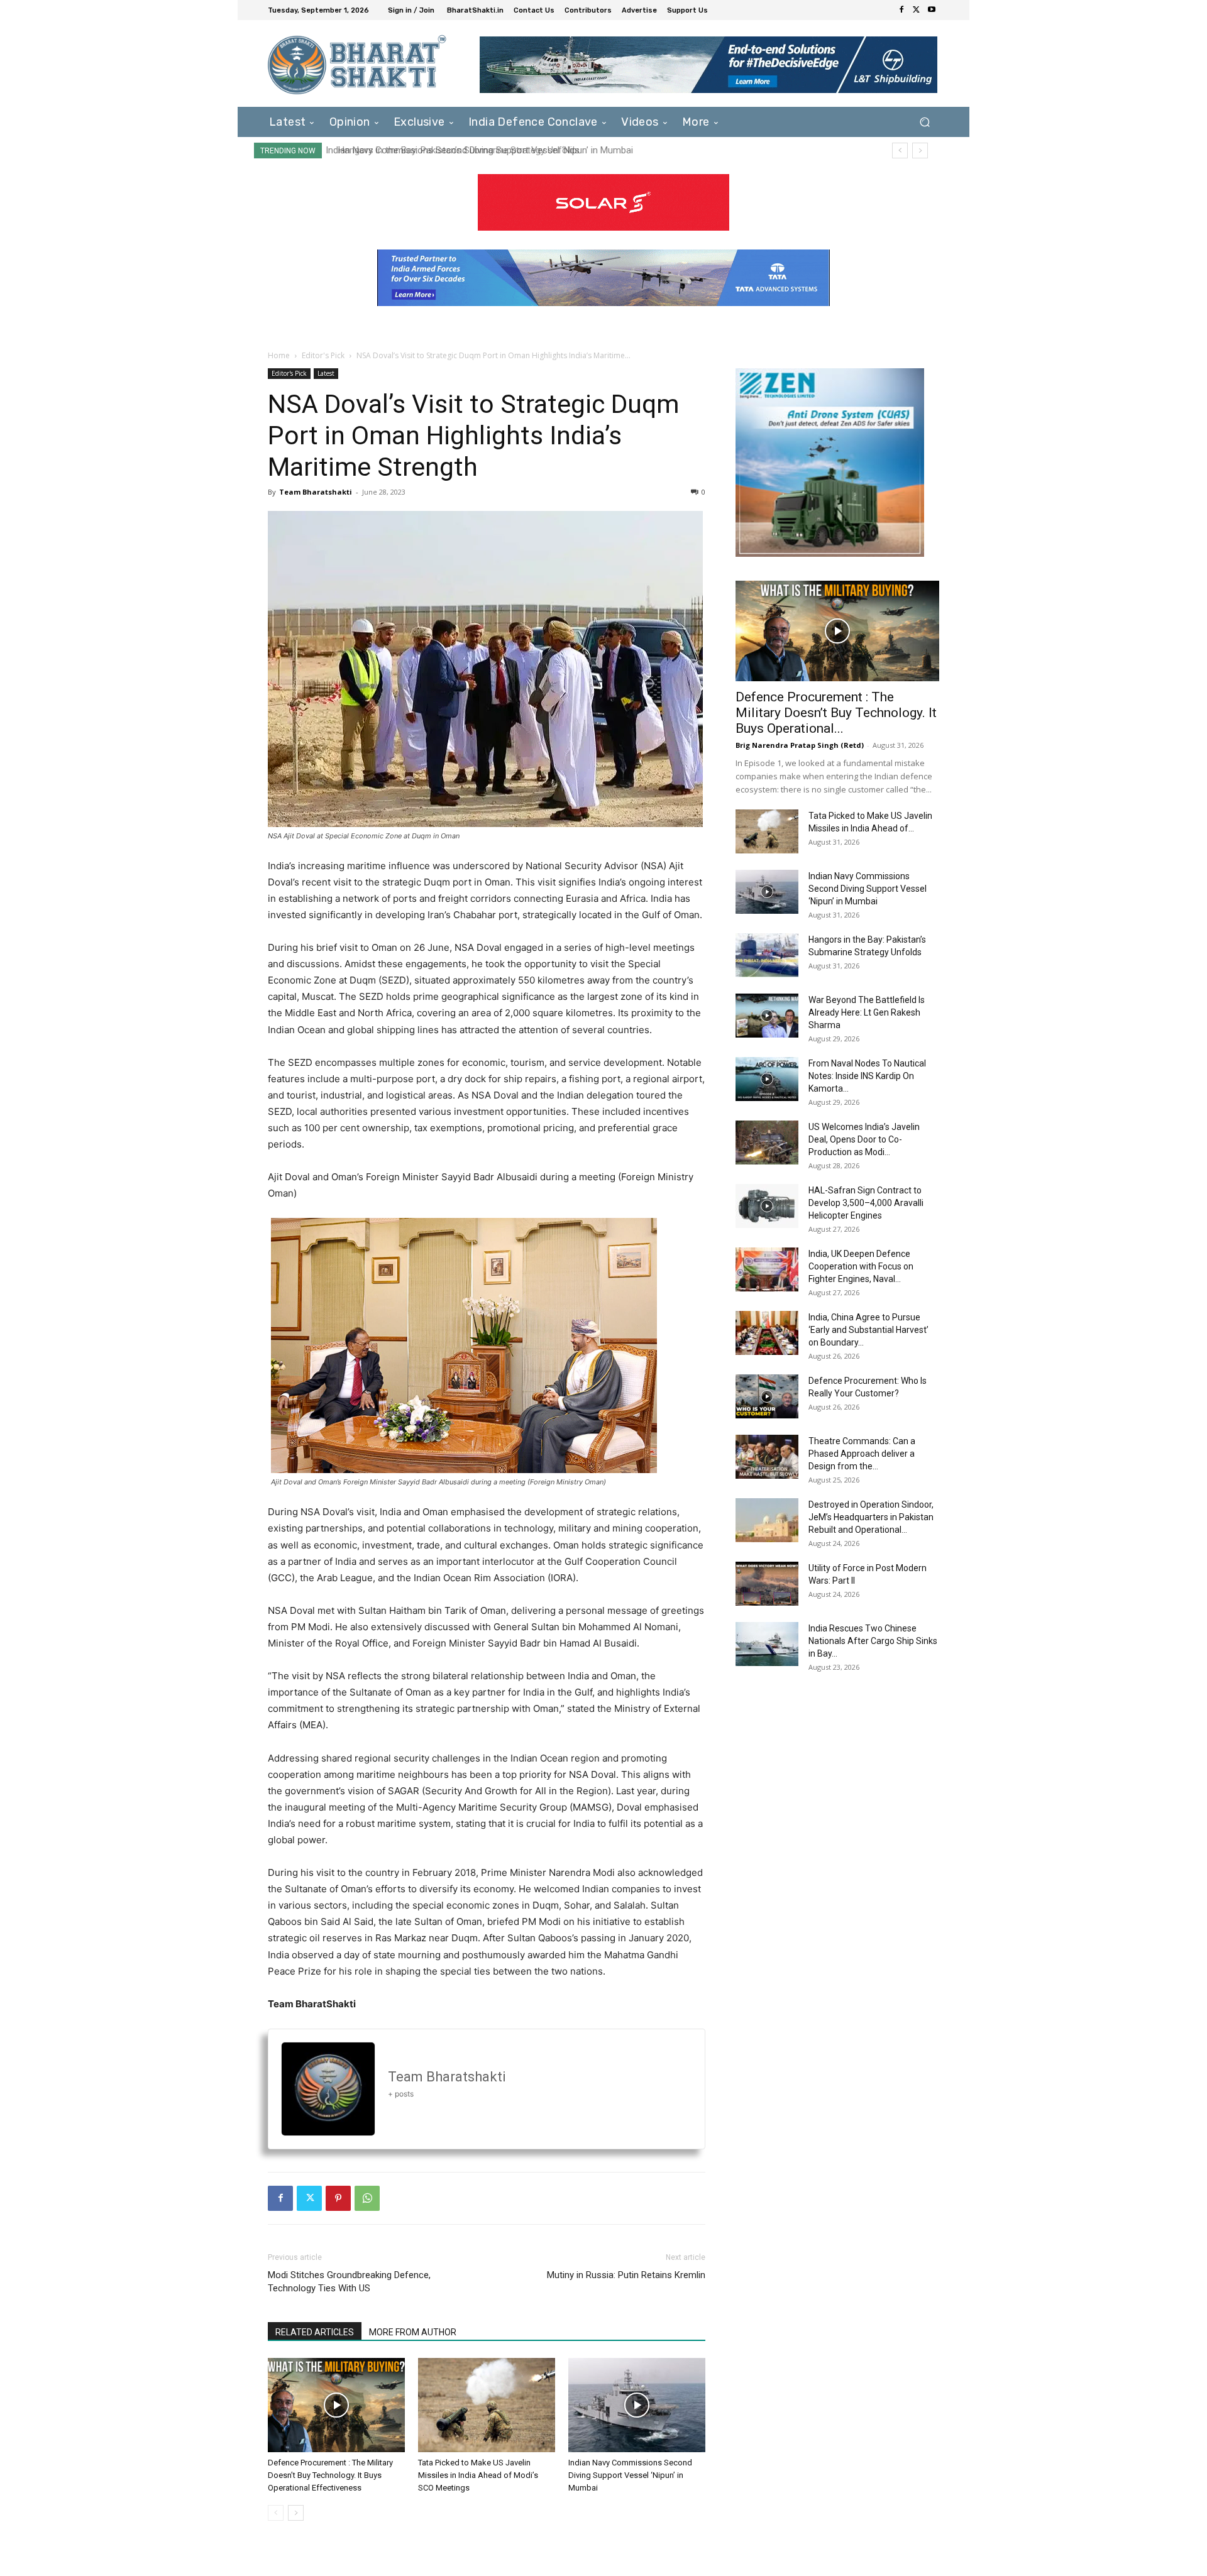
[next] (920, 151)
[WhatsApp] (367, 2198)
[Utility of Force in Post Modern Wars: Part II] (767, 1584)
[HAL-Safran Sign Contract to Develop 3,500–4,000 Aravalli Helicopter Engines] (767, 1206)
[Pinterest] (338, 2198)
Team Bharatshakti (316, 492)
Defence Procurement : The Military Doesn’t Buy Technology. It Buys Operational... (836, 713)
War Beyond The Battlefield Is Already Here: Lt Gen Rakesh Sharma (867, 1012)
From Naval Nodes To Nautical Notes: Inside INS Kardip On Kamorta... (867, 1076)
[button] (924, 122)
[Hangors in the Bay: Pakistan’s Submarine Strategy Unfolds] (767, 955)
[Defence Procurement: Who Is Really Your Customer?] (767, 1396)
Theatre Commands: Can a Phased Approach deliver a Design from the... (862, 1454)
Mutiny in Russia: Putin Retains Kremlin (626, 2275)
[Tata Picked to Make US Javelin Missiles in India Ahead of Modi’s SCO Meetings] (487, 2405)
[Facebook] (901, 10)
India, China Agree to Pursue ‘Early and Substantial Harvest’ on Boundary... (868, 1330)
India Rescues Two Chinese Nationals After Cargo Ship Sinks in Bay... (873, 1641)
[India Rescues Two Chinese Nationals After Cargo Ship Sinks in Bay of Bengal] (767, 1644)
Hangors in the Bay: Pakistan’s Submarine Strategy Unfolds (452, 150)
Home (279, 355)
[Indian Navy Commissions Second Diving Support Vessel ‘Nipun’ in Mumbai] (637, 2405)
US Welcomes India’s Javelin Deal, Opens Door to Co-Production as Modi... (864, 1139)
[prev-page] (276, 2513)
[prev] (900, 151)
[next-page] (296, 2513)
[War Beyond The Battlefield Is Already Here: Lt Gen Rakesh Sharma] (767, 1016)
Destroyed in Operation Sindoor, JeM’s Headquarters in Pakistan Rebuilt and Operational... (871, 1517)
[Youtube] (932, 10)
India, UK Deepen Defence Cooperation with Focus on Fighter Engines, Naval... (861, 1266)
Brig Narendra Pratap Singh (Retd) (800, 745)
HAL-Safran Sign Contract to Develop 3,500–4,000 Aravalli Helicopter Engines (866, 1203)
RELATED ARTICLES (315, 2332)
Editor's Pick (323, 355)
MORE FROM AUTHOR (413, 2332)
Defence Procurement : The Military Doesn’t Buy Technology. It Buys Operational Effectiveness (330, 2475)
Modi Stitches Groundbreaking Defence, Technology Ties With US (349, 2282)
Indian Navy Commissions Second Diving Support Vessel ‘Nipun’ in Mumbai (630, 2475)
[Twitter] (917, 10)
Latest (326, 373)
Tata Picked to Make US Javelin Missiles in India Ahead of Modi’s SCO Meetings (478, 2475)
